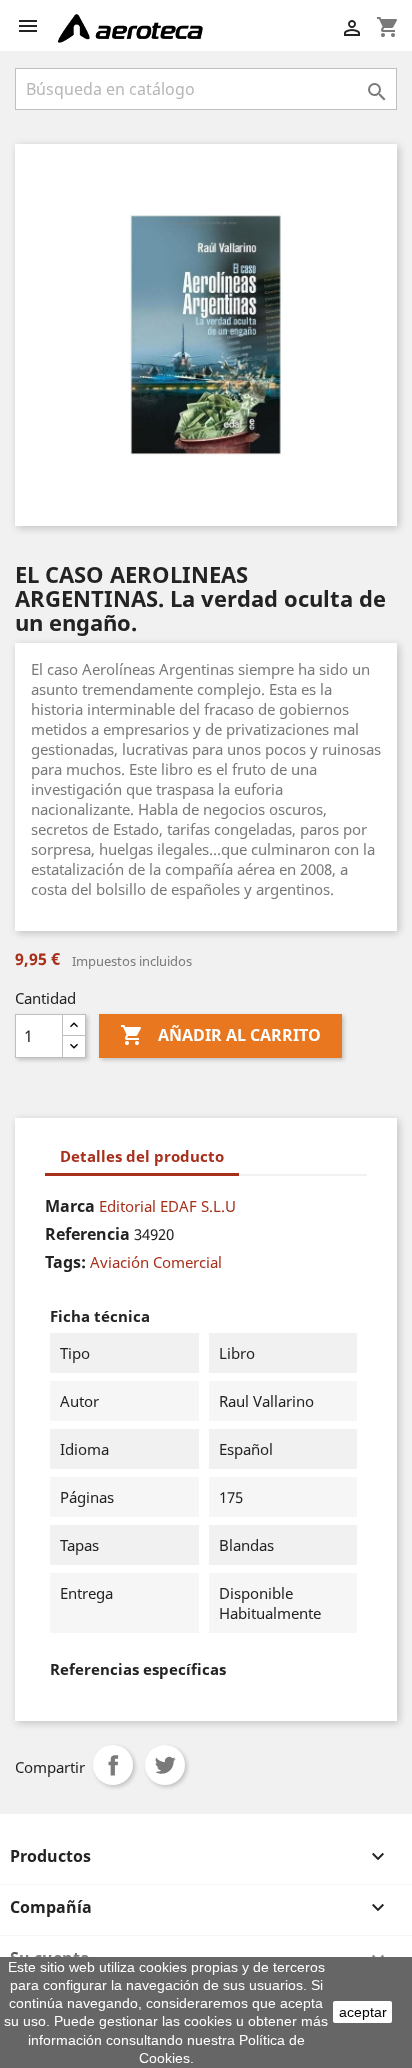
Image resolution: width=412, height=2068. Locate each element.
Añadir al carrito (220, 1035)
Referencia (87, 1234)
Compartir (113, 1765)
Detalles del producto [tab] (142, 1156)
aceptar (363, 2012)
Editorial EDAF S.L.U (167, 1206)
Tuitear (165, 1765)
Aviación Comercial (156, 1262)
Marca (70, 1206)
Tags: (65, 1262)
